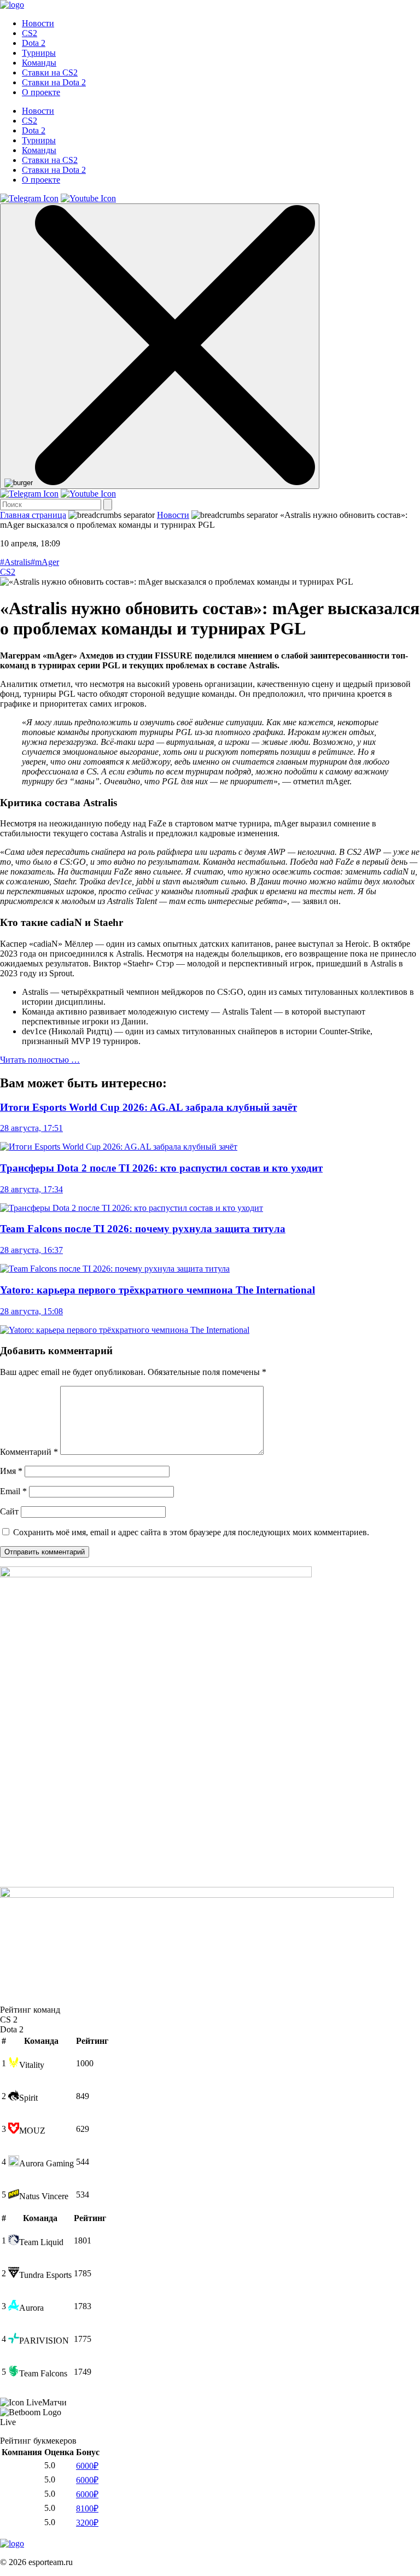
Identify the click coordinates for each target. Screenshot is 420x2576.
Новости (38, 23)
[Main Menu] (160, 346)
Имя (11, 1471)
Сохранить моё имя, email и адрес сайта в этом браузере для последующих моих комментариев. (191, 1532)
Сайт (9, 1511)
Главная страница (33, 515)
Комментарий (29, 1452)
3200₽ (87, 2523)
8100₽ (87, 2508)
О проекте (41, 92)
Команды (39, 63)
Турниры (39, 53)
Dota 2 (34, 43)
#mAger (45, 562)
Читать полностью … (40, 1060)
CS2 (30, 33)
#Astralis (15, 562)
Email (13, 1491)
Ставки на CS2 (50, 72)
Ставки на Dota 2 (54, 82)
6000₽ (87, 2466)
